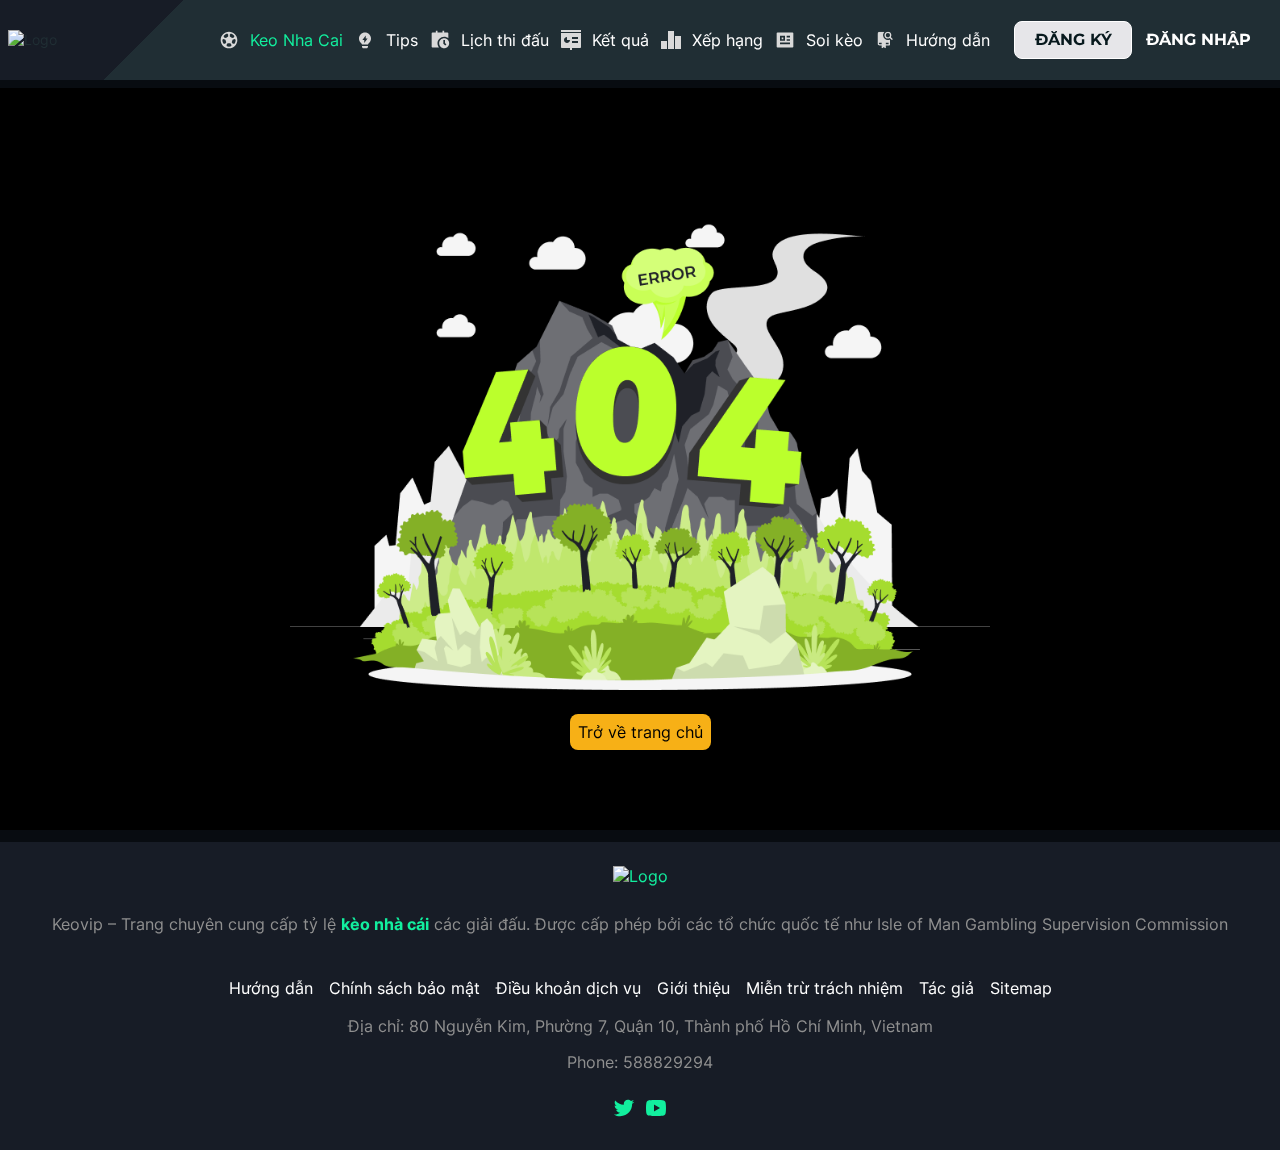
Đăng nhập (1198, 39)
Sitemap (1021, 988)
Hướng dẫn (271, 988)
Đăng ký (1073, 39)
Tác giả (946, 988)
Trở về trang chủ (640, 732)
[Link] (68, 40)
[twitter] (624, 1110)
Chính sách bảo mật (404, 988)
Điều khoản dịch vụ (568, 988)
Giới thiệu (693, 988)
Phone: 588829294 (640, 1062)
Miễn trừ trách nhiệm (824, 988)
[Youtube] (656, 1110)
